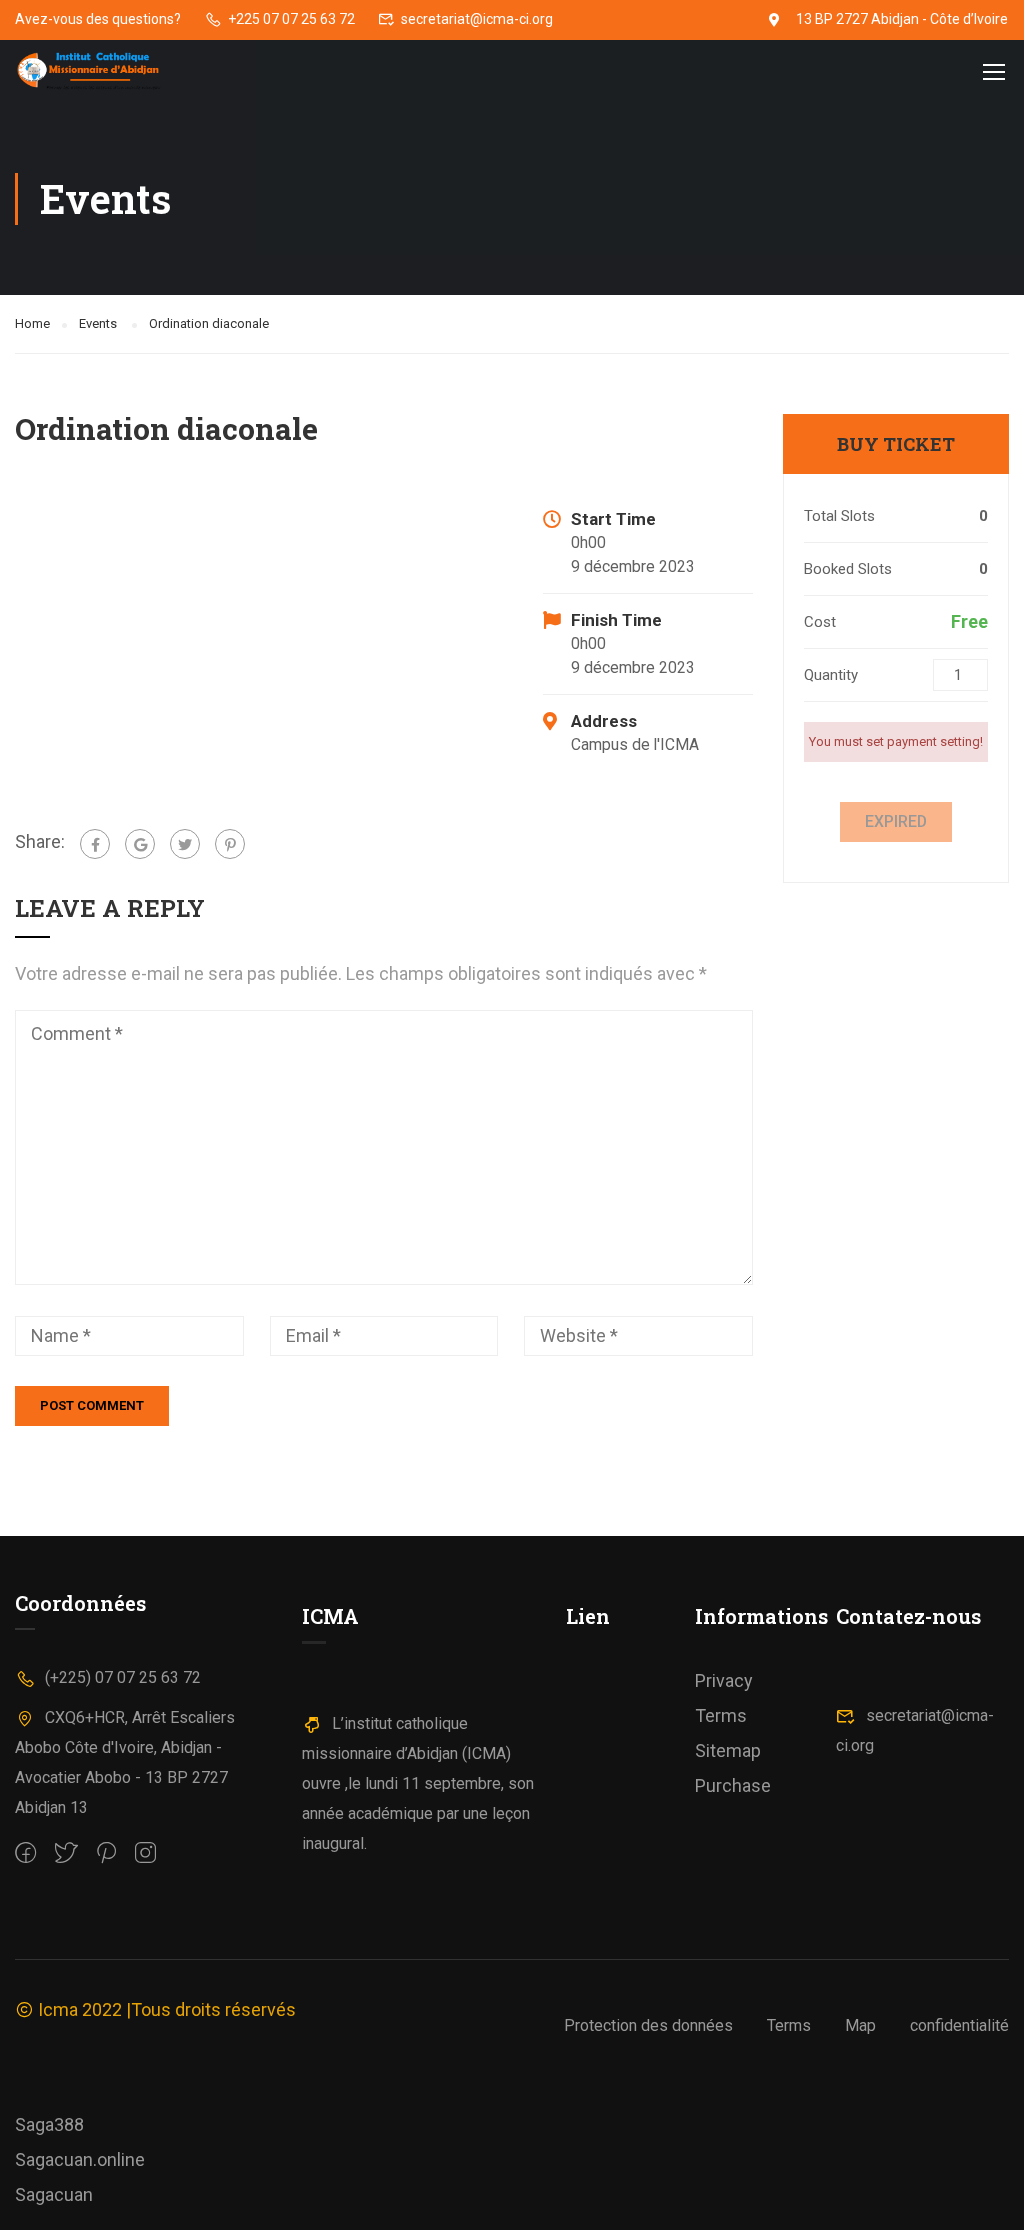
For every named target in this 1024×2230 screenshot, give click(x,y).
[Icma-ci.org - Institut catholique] (91, 71)
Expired (896, 821)
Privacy (724, 1680)
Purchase (733, 1785)
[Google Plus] (140, 844)
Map (860, 2025)
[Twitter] (185, 844)
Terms (721, 1715)
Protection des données (648, 2025)
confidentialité (959, 2025)
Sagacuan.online (80, 2159)
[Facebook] (95, 844)
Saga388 (49, 2124)
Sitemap (728, 1750)
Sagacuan (54, 2194)
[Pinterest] (230, 844)
